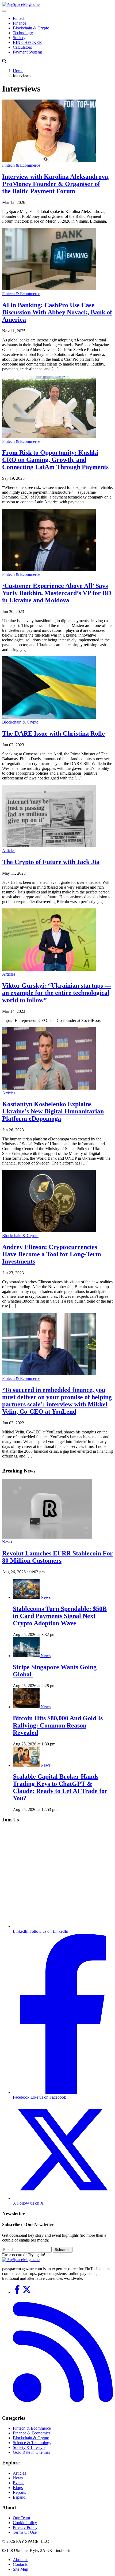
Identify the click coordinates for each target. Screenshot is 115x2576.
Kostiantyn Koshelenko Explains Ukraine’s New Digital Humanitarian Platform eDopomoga (53, 1111)
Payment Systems (28, 52)
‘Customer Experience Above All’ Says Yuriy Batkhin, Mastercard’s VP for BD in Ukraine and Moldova (57, 593)
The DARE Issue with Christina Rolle (53, 733)
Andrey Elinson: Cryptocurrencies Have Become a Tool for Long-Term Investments (52, 1254)
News (7, 1542)
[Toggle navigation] (4, 11)
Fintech (19, 18)
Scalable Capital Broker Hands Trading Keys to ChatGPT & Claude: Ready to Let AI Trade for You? (60, 1787)
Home (18, 71)
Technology (23, 33)
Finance (20, 23)
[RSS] (63, 2408)
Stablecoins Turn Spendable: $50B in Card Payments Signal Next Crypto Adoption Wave (60, 1616)
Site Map (20, 2569)
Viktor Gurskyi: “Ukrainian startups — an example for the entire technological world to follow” (57, 993)
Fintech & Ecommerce (21, 165)
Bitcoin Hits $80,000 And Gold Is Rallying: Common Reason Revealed (58, 1725)
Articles (9, 851)
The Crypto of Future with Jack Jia (51, 862)
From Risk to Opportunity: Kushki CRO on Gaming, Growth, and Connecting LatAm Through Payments (55, 460)
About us (21, 2560)
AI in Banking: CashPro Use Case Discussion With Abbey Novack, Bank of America (57, 312)
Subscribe (63, 2250)
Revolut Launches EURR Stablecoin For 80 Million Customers (57, 1557)
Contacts (20, 2564)
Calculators (22, 47)
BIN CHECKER (27, 42)
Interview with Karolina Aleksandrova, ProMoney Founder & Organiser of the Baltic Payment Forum (56, 184)
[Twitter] (27, 2292)
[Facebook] (18, 2292)
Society (19, 38)
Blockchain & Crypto (31, 28)
